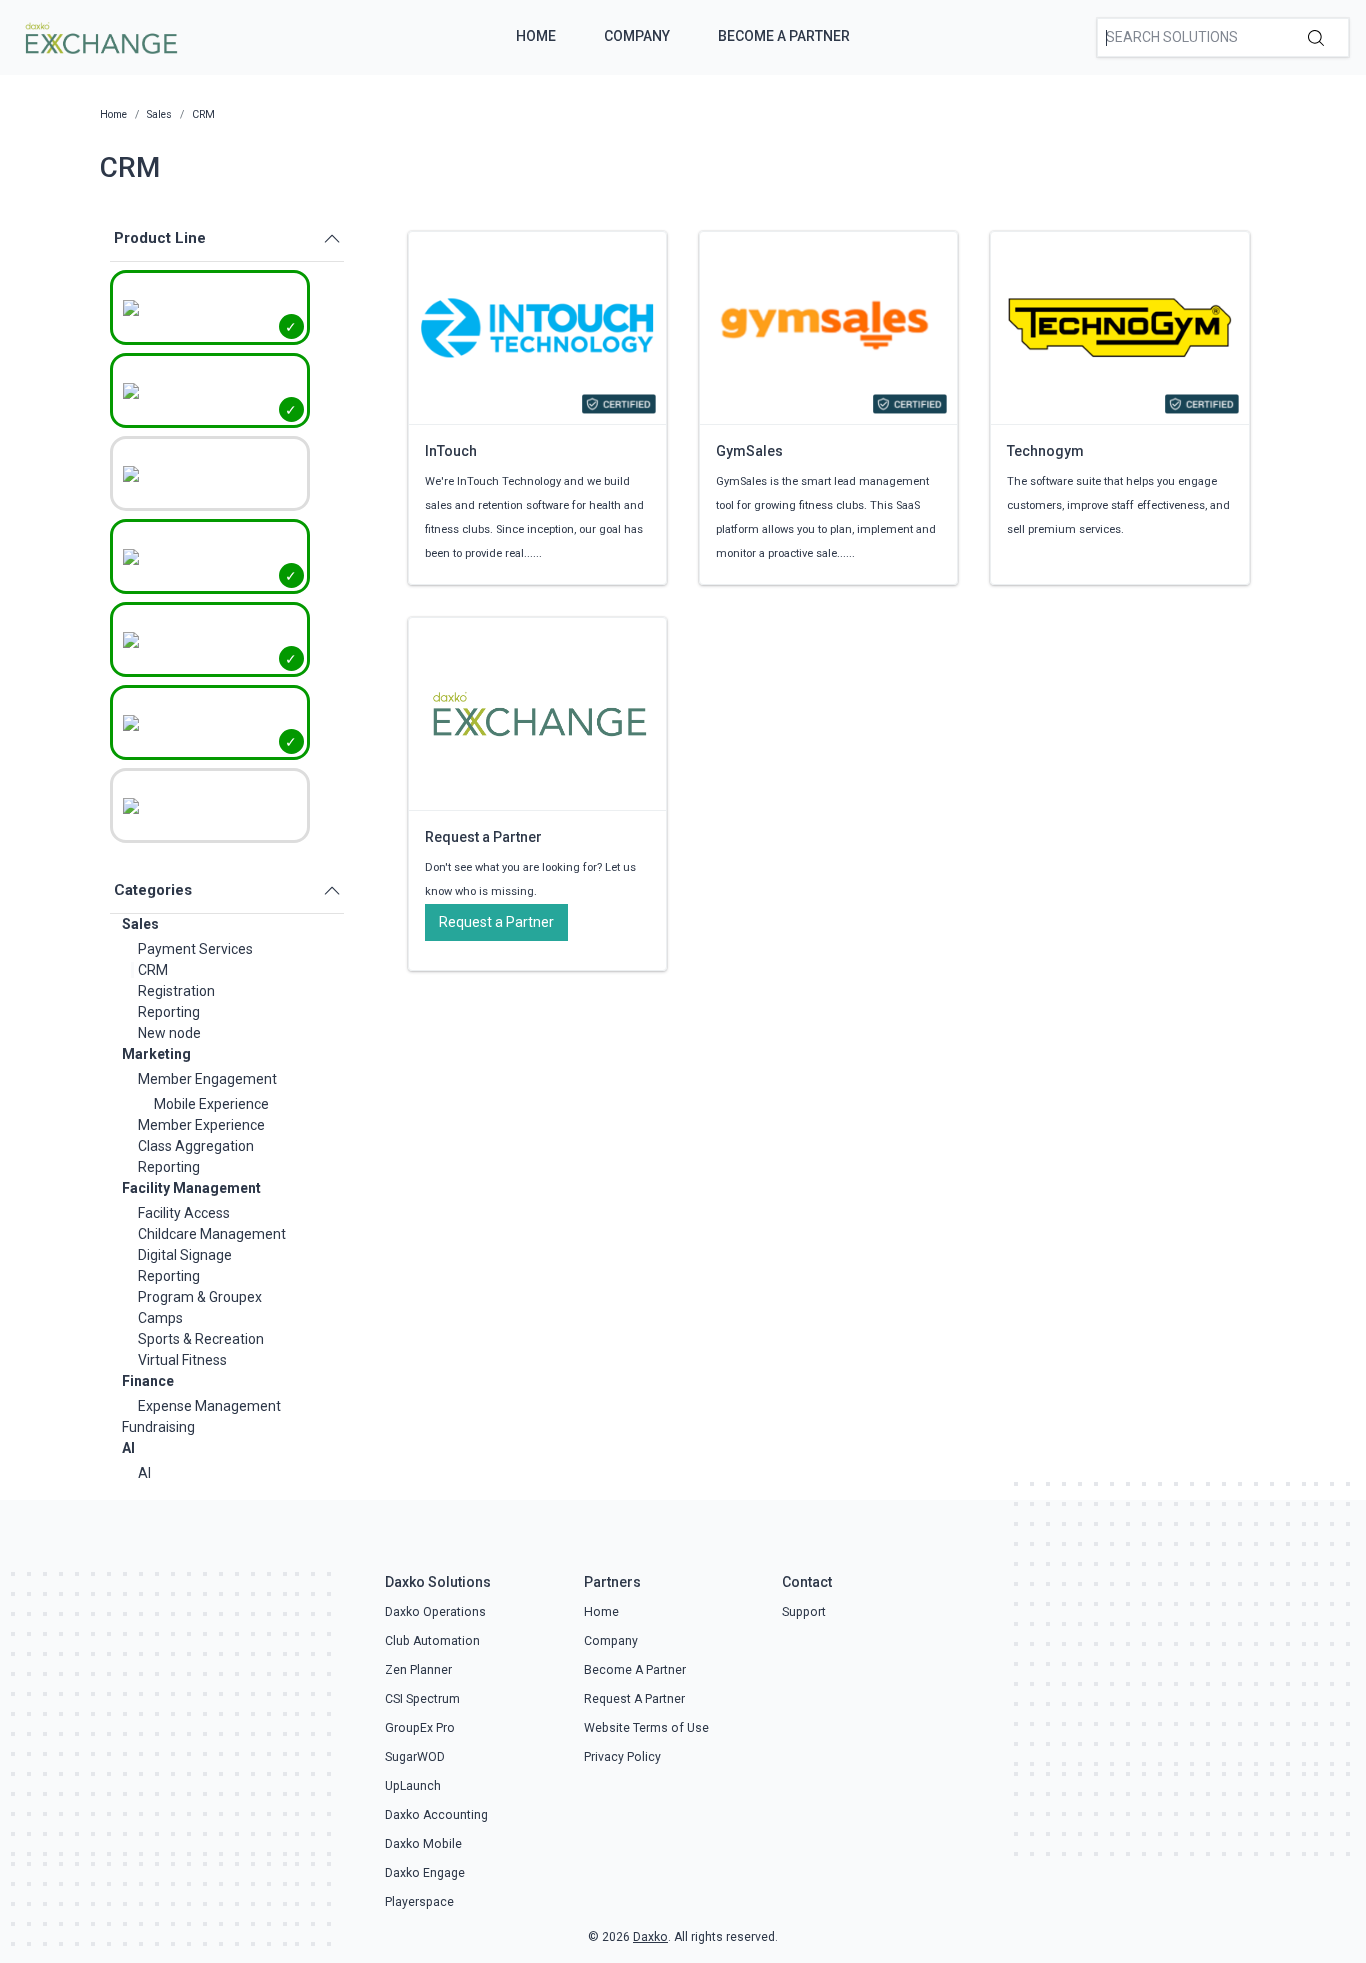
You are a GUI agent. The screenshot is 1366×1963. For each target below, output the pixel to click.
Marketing (156, 1054)
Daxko (650, 1937)
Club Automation (432, 1641)
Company (637, 36)
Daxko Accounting (436, 1815)
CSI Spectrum (422, 1699)
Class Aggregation (196, 1146)
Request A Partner (634, 1699)
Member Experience (201, 1125)
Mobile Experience (211, 1104)
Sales (140, 924)
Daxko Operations (435, 1612)
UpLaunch (413, 1786)
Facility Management (191, 1188)
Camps (160, 1318)
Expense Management (209, 1406)
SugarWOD (415, 1757)
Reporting (169, 1012)
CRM (153, 970)
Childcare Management (212, 1234)
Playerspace (419, 1902)
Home (536, 36)
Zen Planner (418, 1670)
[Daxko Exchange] (99, 36)
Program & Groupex (200, 1297)
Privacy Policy (622, 1757)
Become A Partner (784, 36)
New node (169, 1033)
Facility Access (184, 1213)
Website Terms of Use (646, 1728)
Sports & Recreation (201, 1339)
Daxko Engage (425, 1873)
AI (128, 1448)
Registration (176, 991)
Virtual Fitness (182, 1360)
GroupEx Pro (420, 1728)
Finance (148, 1381)
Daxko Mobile (423, 1844)
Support (804, 1612)
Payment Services (195, 949)
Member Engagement (207, 1079)
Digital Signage (185, 1255)
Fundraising (158, 1427)
